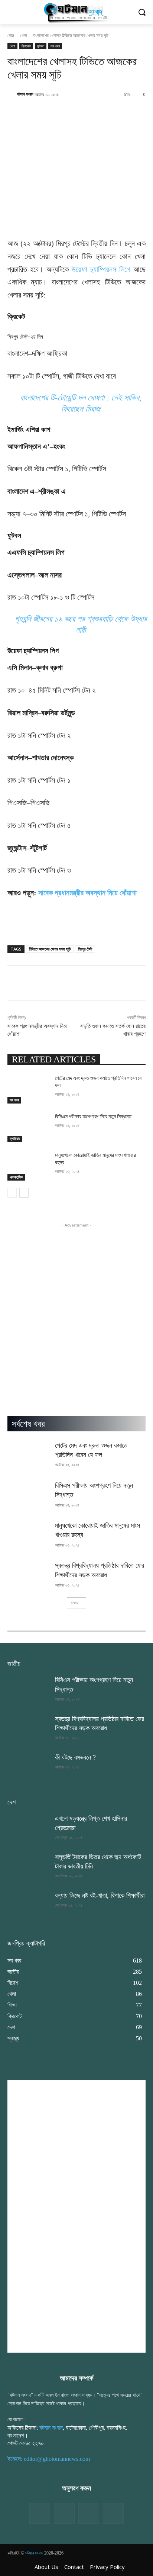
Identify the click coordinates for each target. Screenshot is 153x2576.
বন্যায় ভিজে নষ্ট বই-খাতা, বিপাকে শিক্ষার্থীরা (100, 1896)
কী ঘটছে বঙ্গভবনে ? (75, 1757)
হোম (11, 35)
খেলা (23, 35)
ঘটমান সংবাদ (25, 94)
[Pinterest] (113, 2513)
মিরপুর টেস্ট (85, 949)
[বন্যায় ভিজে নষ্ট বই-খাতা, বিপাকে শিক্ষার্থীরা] (28, 1906)
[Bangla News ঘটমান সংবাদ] (76, 12)
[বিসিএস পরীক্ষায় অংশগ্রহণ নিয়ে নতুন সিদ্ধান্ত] (28, 1128)
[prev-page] (12, 1193)
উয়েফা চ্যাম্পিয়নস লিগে (101, 269)
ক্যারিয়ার (15, 1139)
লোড (74, 1603)
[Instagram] (89, 2513)
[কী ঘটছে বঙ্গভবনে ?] (28, 1767)
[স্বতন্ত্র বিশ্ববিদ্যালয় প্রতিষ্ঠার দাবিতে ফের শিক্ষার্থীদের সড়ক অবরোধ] (28, 1575)
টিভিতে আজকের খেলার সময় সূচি (50, 949)
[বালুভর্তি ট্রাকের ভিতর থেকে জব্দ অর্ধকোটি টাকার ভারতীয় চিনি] (28, 1867)
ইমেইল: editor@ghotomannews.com (49, 2459)
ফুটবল (41, 46)
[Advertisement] (76, 1305)
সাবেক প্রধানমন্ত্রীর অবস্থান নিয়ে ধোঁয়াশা (87, 893)
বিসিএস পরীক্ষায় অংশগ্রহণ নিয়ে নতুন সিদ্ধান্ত (93, 1116)
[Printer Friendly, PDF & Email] (20, 930)
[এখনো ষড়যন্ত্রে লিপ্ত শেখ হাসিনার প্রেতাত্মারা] (28, 1828)
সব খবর (55, 46)
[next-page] (24, 1193)
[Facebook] (40, 2513)
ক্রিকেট (26, 46)
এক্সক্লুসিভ (16, 1177)
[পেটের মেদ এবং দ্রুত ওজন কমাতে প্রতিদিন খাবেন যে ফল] (28, 1089)
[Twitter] (64, 2513)
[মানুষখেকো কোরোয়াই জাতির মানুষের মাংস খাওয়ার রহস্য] (28, 1166)
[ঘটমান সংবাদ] (12, 94)
